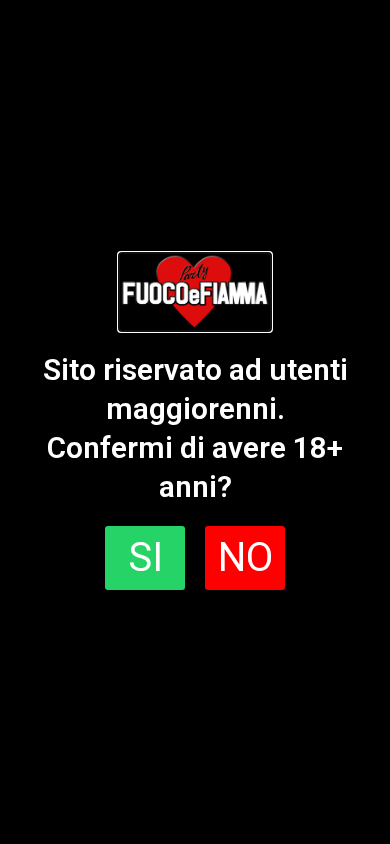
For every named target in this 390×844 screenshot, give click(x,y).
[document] (195, 422)
